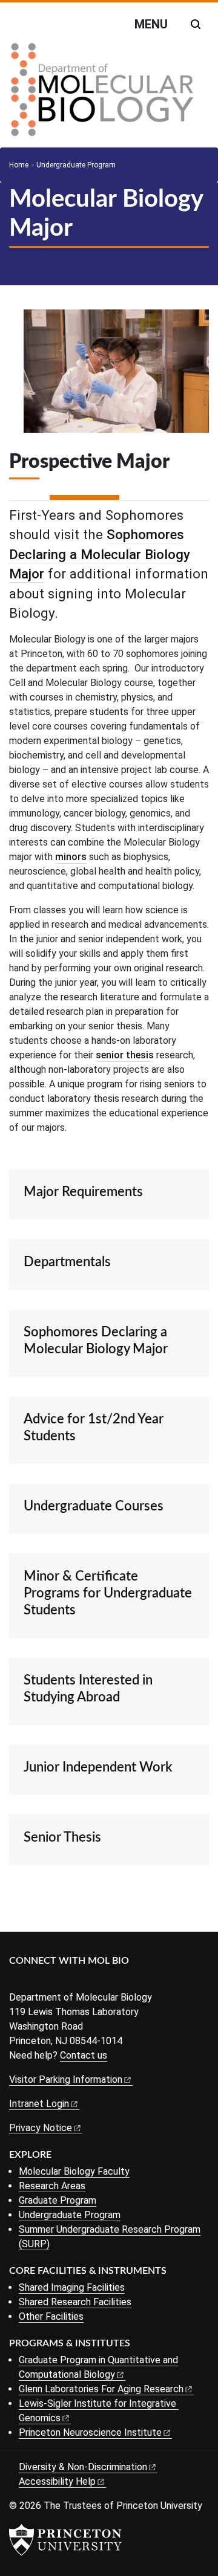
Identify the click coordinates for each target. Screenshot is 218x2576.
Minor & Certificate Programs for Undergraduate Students (108, 1593)
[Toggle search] (196, 24)
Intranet (39, 2104)
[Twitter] (35, 1981)
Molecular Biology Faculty (74, 2171)
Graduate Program (58, 2200)
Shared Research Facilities (75, 2302)
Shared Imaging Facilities (72, 2287)
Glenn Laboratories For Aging (101, 2389)
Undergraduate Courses (94, 1506)
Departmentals (67, 1262)
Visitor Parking (66, 2079)
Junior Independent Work (98, 1767)
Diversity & (83, 2467)
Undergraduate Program (76, 165)
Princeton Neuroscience (90, 2432)
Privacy (41, 2128)
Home (19, 165)
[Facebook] (17, 1981)
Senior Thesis (62, 1837)
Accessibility (57, 2481)
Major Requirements (83, 1192)
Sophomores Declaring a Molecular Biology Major (100, 554)
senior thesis (125, 1055)
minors (71, 857)
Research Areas (52, 2186)
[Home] (102, 94)
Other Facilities (51, 2316)
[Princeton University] (65, 2540)
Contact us (84, 2055)
